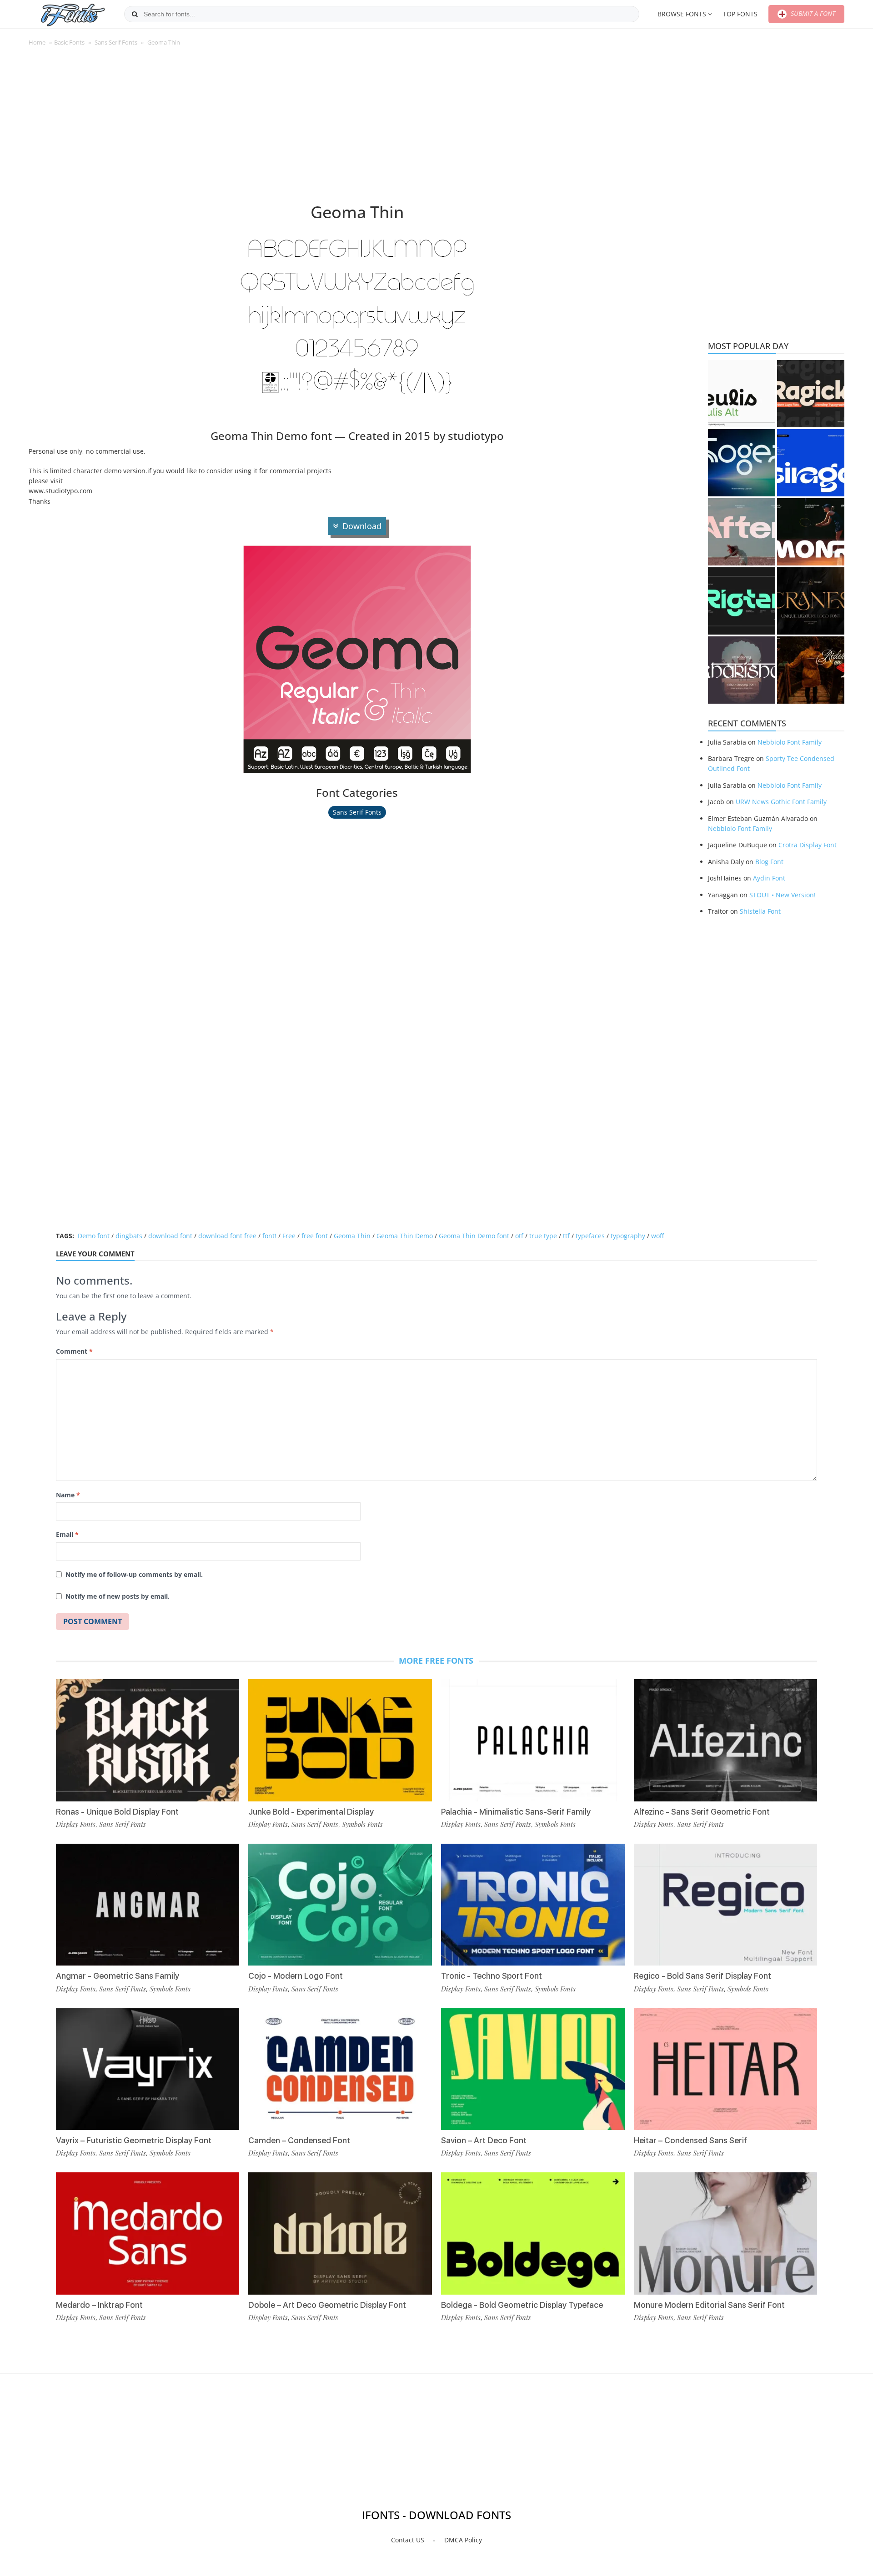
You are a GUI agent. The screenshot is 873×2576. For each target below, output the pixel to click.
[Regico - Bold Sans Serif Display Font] (726, 1905)
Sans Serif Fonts (116, 42)
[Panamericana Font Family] (811, 670)
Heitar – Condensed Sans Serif (690, 2140)
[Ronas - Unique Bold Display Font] (148, 1740)
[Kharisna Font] (742, 670)
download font (170, 1236)
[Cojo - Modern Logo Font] (340, 1905)
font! (269, 1236)
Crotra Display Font (808, 845)
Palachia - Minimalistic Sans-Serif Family (516, 1812)
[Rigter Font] (742, 601)
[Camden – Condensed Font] (340, 2069)
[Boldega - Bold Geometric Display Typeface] (533, 2233)
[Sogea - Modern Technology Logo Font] (742, 463)
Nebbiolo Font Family (790, 742)
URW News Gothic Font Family (781, 802)
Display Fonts (76, 1824)
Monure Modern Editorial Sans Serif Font (709, 2305)
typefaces (590, 1236)
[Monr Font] (811, 532)
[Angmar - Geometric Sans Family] (148, 1905)
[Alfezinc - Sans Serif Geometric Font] (726, 1740)
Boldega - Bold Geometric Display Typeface (522, 2305)
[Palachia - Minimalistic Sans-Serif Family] (533, 1740)
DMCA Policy (463, 2540)
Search (135, 14)
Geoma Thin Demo (405, 1236)
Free (289, 1236)
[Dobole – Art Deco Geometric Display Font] (340, 2233)
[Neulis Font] (742, 394)
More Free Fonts (436, 1661)
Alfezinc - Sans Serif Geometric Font (702, 1812)
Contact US (408, 2540)
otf (519, 1236)
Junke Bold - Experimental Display (311, 1812)
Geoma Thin (352, 1236)
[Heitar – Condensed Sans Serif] (726, 2069)
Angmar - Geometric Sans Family (118, 1976)
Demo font (94, 1236)
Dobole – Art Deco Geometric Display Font (327, 2305)
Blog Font (769, 862)
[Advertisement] (357, 129)
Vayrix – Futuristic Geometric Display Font (134, 2140)
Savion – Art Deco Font (484, 2140)
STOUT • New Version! (783, 895)
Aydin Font (769, 878)
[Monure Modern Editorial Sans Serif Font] (726, 2233)
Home (37, 42)
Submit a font (812, 13)
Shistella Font (760, 911)
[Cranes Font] (811, 601)
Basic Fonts (69, 42)
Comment (74, 1351)
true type (543, 1236)
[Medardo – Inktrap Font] (148, 2233)
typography (628, 1236)
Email (67, 1534)
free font (315, 1236)
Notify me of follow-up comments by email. (134, 1574)
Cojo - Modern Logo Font (296, 1976)
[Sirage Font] (811, 463)
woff (657, 1236)
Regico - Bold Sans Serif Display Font (702, 1976)
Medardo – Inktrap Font (99, 2305)
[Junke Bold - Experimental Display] (340, 1740)
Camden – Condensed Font (299, 2140)
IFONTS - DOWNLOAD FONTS (436, 2515)
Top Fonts (740, 14)
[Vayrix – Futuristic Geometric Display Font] (148, 2069)
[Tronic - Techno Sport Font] (533, 1905)
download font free (227, 1236)
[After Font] (742, 532)
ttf (566, 1236)
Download (362, 526)
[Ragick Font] (811, 394)
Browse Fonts (682, 14)
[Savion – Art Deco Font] (533, 2069)
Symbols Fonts (170, 1989)
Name (68, 1495)
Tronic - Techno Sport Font (492, 1976)
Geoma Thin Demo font (474, 1236)
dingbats (129, 1236)
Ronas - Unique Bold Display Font (117, 1812)
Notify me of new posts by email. (118, 1596)
